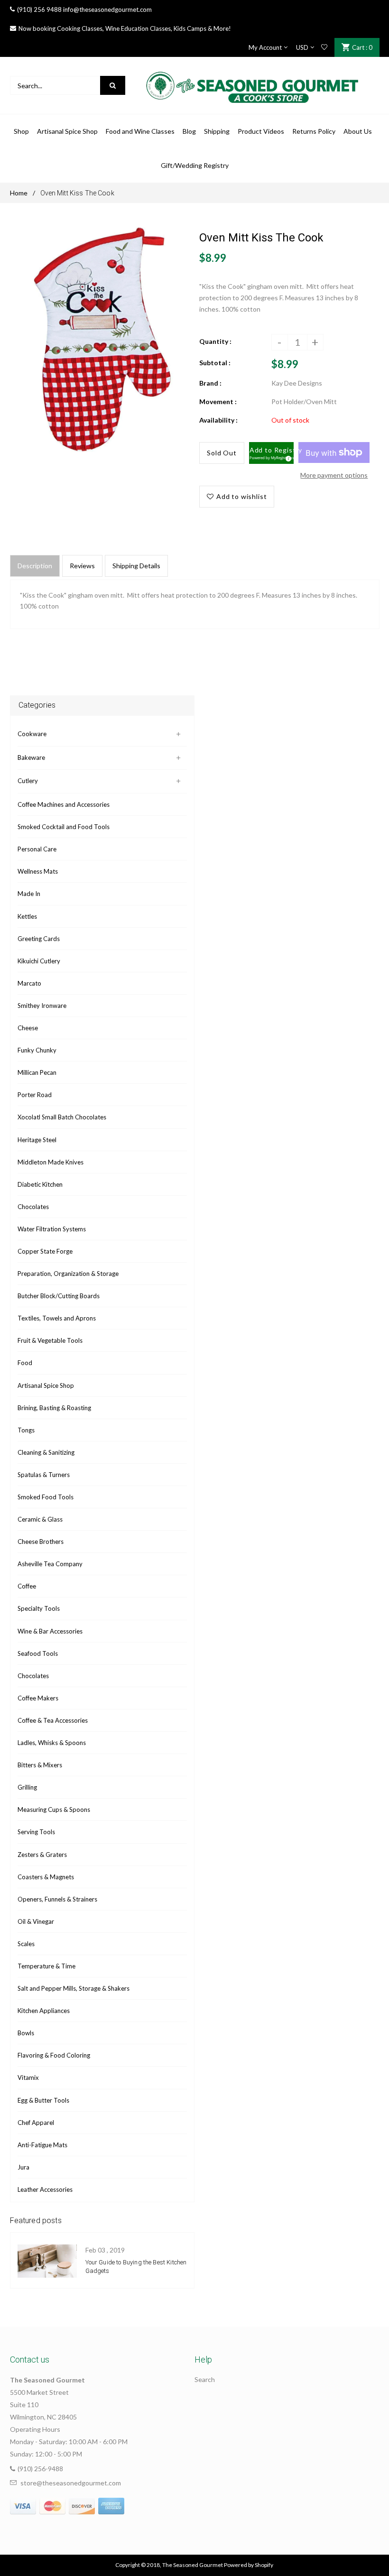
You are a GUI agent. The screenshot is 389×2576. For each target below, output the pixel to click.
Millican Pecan (37, 1072)
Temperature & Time (46, 1966)
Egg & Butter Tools (43, 2100)
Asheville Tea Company (50, 1564)
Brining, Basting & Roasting (54, 1408)
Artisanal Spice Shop (46, 1385)
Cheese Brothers (41, 1542)
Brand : (210, 383)
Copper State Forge (45, 1251)
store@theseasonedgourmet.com (71, 2483)
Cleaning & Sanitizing (46, 1452)
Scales (26, 1944)
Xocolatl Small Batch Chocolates (62, 1117)
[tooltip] (287, 457)
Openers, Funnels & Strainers (57, 1899)
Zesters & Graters (42, 1855)
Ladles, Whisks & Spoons (52, 1743)
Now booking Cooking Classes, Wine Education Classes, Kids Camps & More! (125, 28)
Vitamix (28, 2077)
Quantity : (215, 341)
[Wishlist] (324, 47)
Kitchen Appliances (44, 2011)
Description (35, 566)
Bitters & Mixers (40, 1765)
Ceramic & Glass (40, 1519)
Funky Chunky (37, 1050)
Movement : (218, 402)
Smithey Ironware (42, 1006)
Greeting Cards (39, 939)
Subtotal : (215, 363)
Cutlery (28, 781)
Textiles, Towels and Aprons (57, 1318)
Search (205, 2379)
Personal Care (37, 849)
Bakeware (31, 757)
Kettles (27, 916)
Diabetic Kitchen (40, 1184)
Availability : (218, 420)
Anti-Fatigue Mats (42, 2145)
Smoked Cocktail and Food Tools (64, 827)
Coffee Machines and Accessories (64, 804)
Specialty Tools (39, 1608)
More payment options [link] (334, 475)
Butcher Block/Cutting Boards (59, 1296)
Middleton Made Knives (51, 1162)
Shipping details (136, 566)
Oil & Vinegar (36, 1921)
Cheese (28, 1028)
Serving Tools (36, 1832)
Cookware (32, 734)
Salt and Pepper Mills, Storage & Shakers (74, 1988)
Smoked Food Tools (46, 1497)
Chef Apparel (36, 2123)
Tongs (26, 1430)
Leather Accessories (45, 2189)
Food (25, 1363)
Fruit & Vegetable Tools (50, 1340)
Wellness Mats (38, 871)
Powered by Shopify (249, 2565)
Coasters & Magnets (46, 1877)
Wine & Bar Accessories (50, 1631)
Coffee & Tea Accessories (53, 1720)
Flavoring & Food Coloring (54, 2055)
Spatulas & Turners (44, 1475)
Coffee (27, 1586)
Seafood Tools (38, 1653)
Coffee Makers (38, 1698)
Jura (23, 2167)
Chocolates (33, 1207)
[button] (272, 453)
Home (19, 193)
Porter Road (35, 1095)
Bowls (26, 2033)
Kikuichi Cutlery (39, 961)
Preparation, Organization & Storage (68, 1274)
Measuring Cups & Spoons (54, 1810)
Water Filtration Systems (52, 1229)
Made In (29, 894)
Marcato (29, 983)
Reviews (82, 566)
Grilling (27, 1787)
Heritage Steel (37, 1140)
